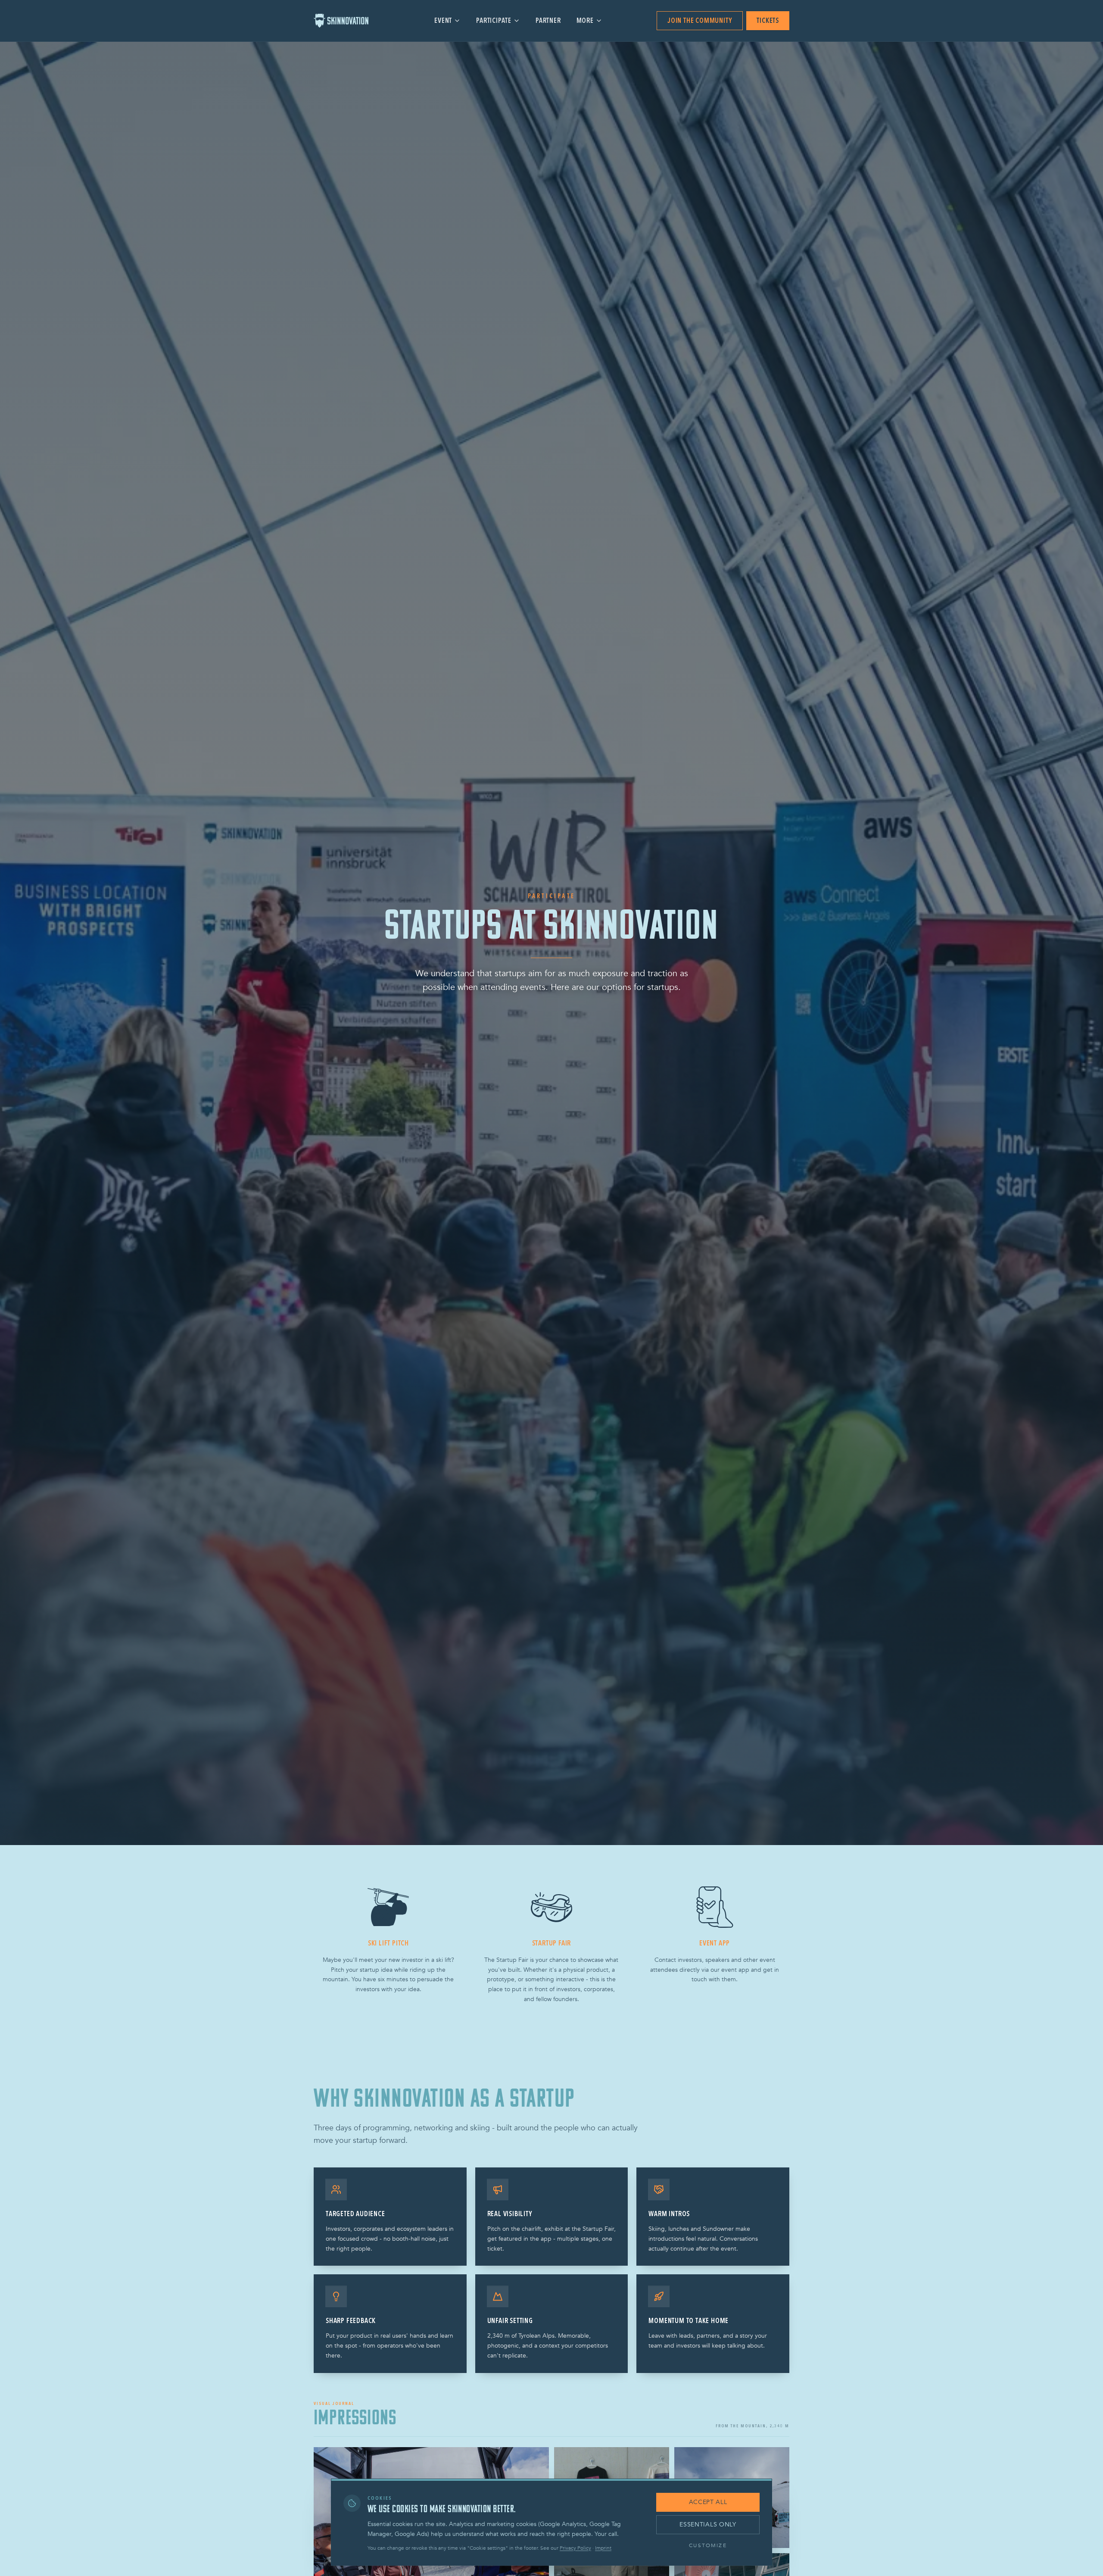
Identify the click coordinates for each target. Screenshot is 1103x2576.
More (585, 21)
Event (443, 21)
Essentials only (708, 2524)
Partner (548, 21)
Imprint (603, 2548)
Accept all (708, 2502)
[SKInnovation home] (347, 21)
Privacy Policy (575, 2548)
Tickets (768, 21)
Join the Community (700, 21)
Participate (494, 21)
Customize (708, 2545)
